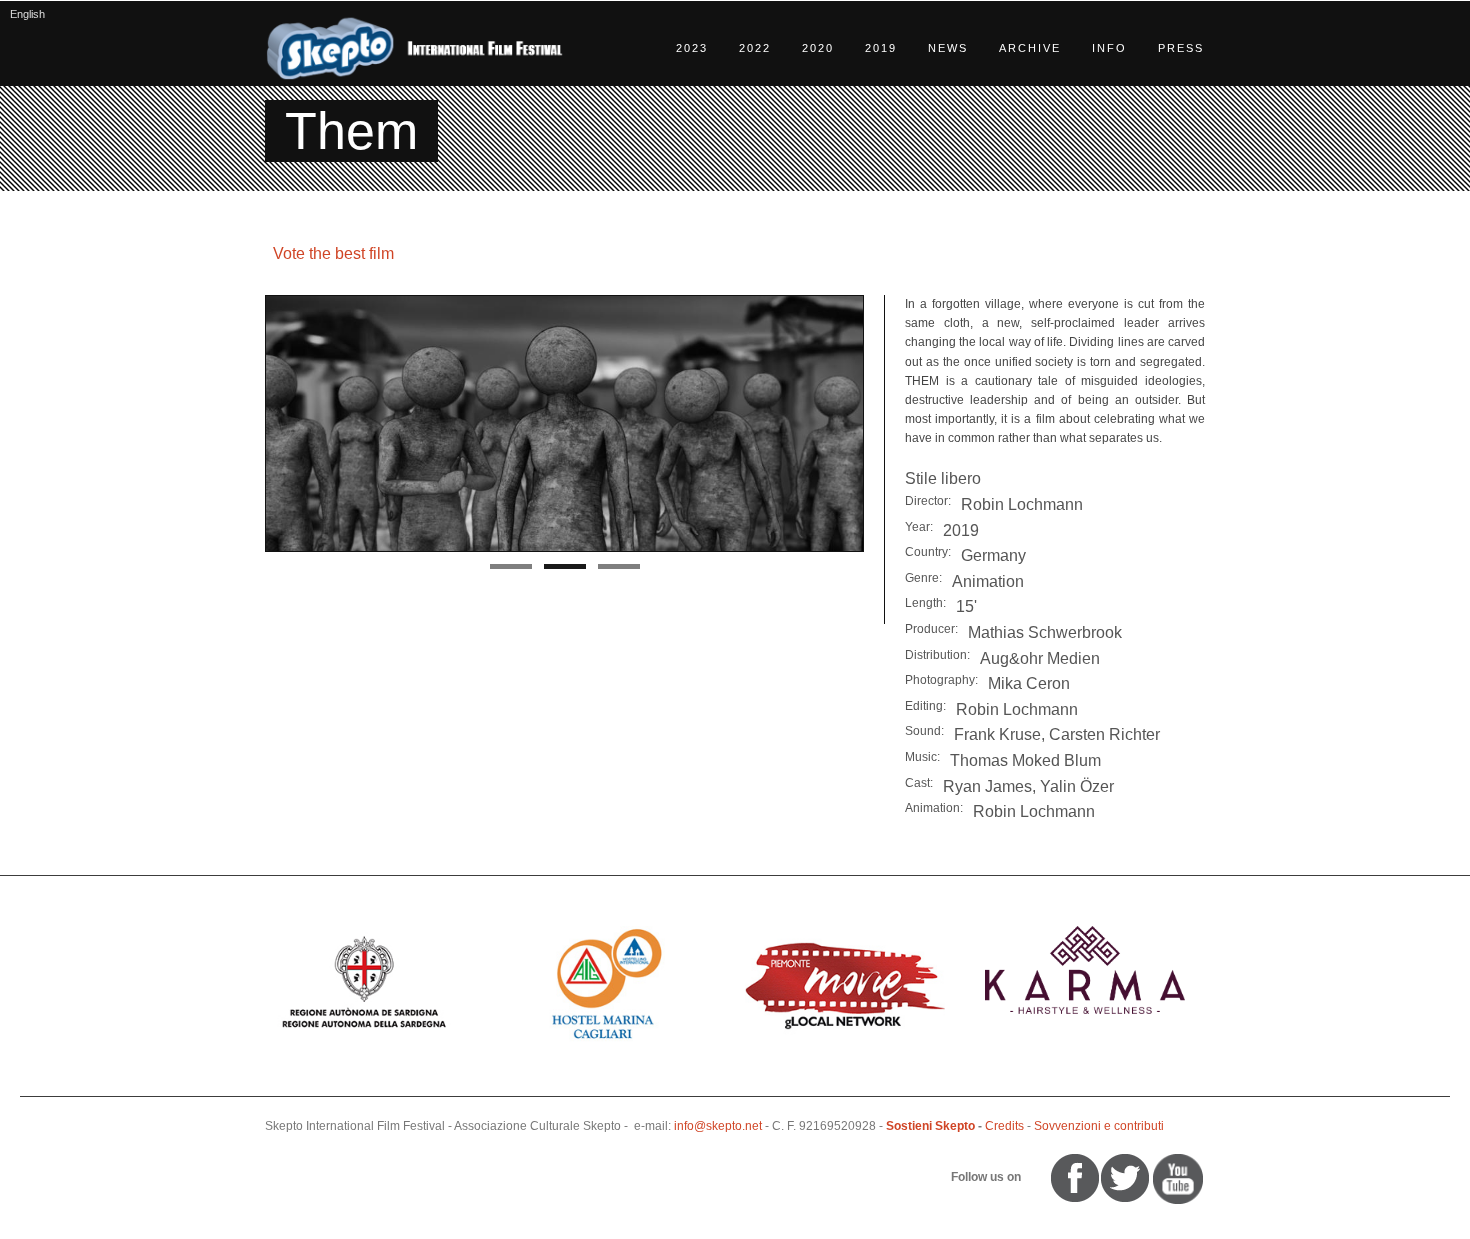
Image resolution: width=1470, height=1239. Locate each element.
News (948, 48)
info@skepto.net (718, 1126)
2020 (818, 48)
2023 (692, 48)
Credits (1004, 1126)
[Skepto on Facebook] (1073, 1177)
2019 (881, 48)
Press (1181, 48)
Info (1109, 48)
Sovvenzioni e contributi (1099, 1126)
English (27, 14)
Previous (244, 424)
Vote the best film (333, 253)
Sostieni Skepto (930, 1126)
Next (885, 424)
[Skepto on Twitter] (1042, 1177)
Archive (1030, 48)
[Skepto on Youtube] (1033, 1177)
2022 (755, 48)
